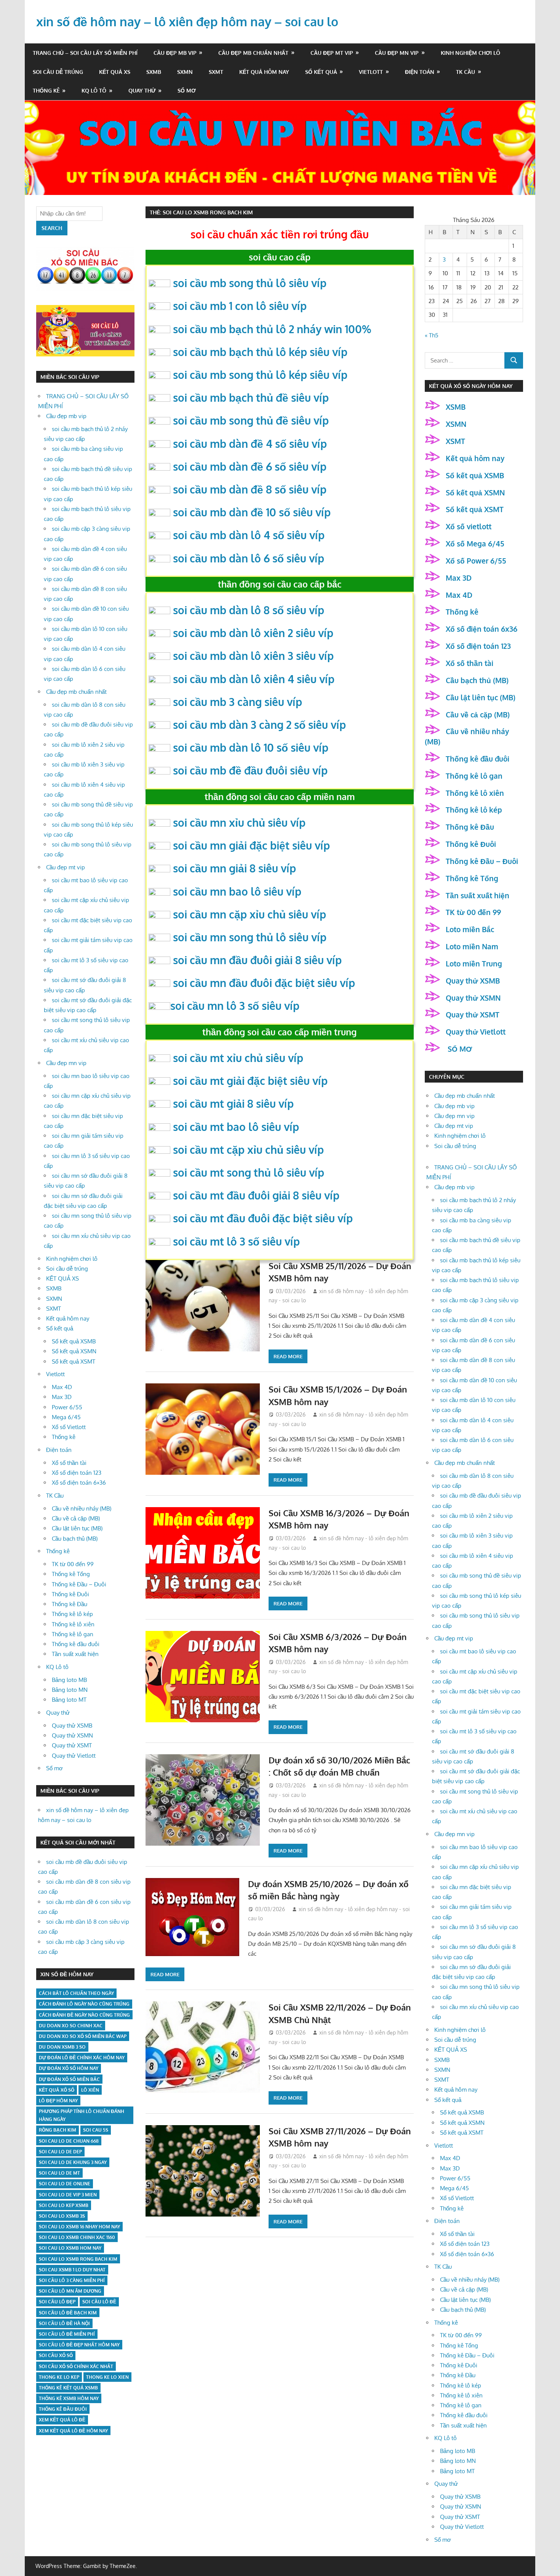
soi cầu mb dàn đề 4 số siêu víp (250, 444)
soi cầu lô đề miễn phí (67, 2334)
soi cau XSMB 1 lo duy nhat (72, 2270)
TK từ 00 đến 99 (73, 1564)
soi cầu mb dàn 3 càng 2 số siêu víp (259, 725)
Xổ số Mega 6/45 (475, 543)
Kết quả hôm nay (264, 72)
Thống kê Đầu (70, 1604)
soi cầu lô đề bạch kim (68, 2313)
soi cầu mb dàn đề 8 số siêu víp (250, 489)
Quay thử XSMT (72, 1745)
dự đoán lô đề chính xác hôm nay (82, 2058)
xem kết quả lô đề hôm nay (73, 2431)
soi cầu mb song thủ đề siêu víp (251, 420)
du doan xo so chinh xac (71, 2026)
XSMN (456, 424)
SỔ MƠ (459, 1049)
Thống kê (46, 90)
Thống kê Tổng (71, 1574)
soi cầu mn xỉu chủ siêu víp (239, 822)
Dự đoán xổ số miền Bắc (69, 2079)
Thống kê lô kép (72, 1614)
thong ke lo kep (59, 2377)
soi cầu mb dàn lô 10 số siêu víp (251, 747)
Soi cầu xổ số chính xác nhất (76, 2366)
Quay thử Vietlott (74, 1756)
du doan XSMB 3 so (62, 2047)
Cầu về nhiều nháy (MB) (82, 1508)
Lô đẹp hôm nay (58, 2101)
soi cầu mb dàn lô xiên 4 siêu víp (254, 679)
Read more (288, 1356)
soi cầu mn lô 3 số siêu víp (235, 1006)
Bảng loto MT (69, 1700)
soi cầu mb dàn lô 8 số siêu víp (249, 610)
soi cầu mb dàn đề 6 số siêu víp (250, 466)
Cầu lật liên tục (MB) (77, 1528)
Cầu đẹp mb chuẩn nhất (253, 53)
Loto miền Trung (474, 963)
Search (52, 228)
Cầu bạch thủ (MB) (75, 1539)
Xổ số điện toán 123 (77, 1473)
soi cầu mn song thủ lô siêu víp (250, 937)
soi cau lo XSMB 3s (62, 2216)
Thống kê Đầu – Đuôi (79, 1584)
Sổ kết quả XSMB (74, 1341)
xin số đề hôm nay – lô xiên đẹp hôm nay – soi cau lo (187, 22)
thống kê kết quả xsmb (68, 2388)
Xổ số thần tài (69, 1463)
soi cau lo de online (65, 2184)
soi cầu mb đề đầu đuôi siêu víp (250, 770)
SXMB (154, 72)
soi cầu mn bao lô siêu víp (237, 891)
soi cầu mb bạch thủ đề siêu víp (251, 398)
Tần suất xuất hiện (75, 1654)
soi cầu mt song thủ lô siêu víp (249, 1172)
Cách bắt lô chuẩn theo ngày (76, 1993)
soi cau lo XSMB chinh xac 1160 (77, 2237)
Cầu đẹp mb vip (175, 53)
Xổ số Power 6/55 (476, 561)
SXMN (185, 72)
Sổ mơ (187, 90)
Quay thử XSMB (72, 1726)
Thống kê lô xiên (73, 1624)
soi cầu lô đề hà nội (64, 2323)
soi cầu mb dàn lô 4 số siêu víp (249, 535)
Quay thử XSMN (72, 1735)
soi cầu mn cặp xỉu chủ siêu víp (250, 914)
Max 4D (62, 1387)
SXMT (216, 72)
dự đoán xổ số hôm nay (69, 2068)
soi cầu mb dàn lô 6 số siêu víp (249, 558)
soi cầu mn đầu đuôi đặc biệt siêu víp (264, 983)
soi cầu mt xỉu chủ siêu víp (238, 1058)
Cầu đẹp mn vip (397, 53)
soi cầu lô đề (99, 2302)
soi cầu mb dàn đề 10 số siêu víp (252, 512)
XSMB (456, 407)
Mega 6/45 (66, 1417)
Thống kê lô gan (73, 1634)
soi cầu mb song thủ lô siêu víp (250, 283)
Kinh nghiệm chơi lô (470, 53)
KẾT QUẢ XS (115, 72)
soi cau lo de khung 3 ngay (73, 2162)
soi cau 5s (96, 2130)
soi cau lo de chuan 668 (69, 2141)
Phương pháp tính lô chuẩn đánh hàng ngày (82, 2115)
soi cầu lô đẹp (57, 2302)
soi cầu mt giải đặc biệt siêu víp (250, 1081)
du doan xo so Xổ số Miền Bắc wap (83, 2036)
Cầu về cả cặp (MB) (76, 1518)
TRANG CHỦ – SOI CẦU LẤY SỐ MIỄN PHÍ (85, 53)
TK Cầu (466, 72)
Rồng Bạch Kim (58, 2130)
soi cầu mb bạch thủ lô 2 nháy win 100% (272, 329)
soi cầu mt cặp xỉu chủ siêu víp (248, 1150)
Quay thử (142, 90)
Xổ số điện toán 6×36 (79, 1483)
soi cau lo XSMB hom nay (70, 2248)
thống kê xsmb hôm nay (69, 2398)
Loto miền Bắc (470, 929)
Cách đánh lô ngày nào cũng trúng (84, 2004)
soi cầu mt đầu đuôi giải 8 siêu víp (256, 1195)
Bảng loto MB (69, 1680)
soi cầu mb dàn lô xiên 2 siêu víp (253, 633)
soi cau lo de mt (59, 2173)
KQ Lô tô (94, 90)
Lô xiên (90, 2090)
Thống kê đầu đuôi (76, 1644)
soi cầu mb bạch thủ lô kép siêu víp (260, 352)
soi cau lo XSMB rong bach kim (78, 2259)
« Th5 (432, 335)
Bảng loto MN (70, 1690)
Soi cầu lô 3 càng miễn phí (72, 2280)
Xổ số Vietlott (69, 1427)
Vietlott (371, 72)
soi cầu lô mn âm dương (70, 2291)
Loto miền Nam (472, 946)
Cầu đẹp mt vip (332, 53)
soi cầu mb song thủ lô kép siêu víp (260, 375)
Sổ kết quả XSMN (74, 1351)
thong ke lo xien (107, 2377)
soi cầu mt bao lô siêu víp (236, 1127)
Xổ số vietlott (469, 526)
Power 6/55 (67, 1407)
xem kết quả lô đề (62, 2420)
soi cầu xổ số (56, 2355)
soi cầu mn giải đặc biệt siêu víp (251, 845)
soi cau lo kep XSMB (64, 2205)
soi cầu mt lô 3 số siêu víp (236, 1241)
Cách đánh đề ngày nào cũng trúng (84, 2015)
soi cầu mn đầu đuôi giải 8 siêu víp (257, 960)
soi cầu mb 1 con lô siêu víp (240, 306)
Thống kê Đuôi (70, 1594)
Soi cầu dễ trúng (58, 72)
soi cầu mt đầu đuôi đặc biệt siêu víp (263, 1218)
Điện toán (420, 72)
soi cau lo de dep (60, 2152)
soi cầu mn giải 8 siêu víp (234, 868)
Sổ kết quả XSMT (74, 1361)
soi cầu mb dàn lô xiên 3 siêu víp (253, 656)
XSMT (455, 441)
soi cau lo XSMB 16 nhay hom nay (79, 2227)
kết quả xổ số (57, 2090)
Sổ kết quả (321, 72)
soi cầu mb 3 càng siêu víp (238, 702)
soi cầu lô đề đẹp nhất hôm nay (79, 2345)
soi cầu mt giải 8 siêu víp (233, 1104)
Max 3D (62, 1397)
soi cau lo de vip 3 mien (68, 2195)
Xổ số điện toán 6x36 (482, 629)
